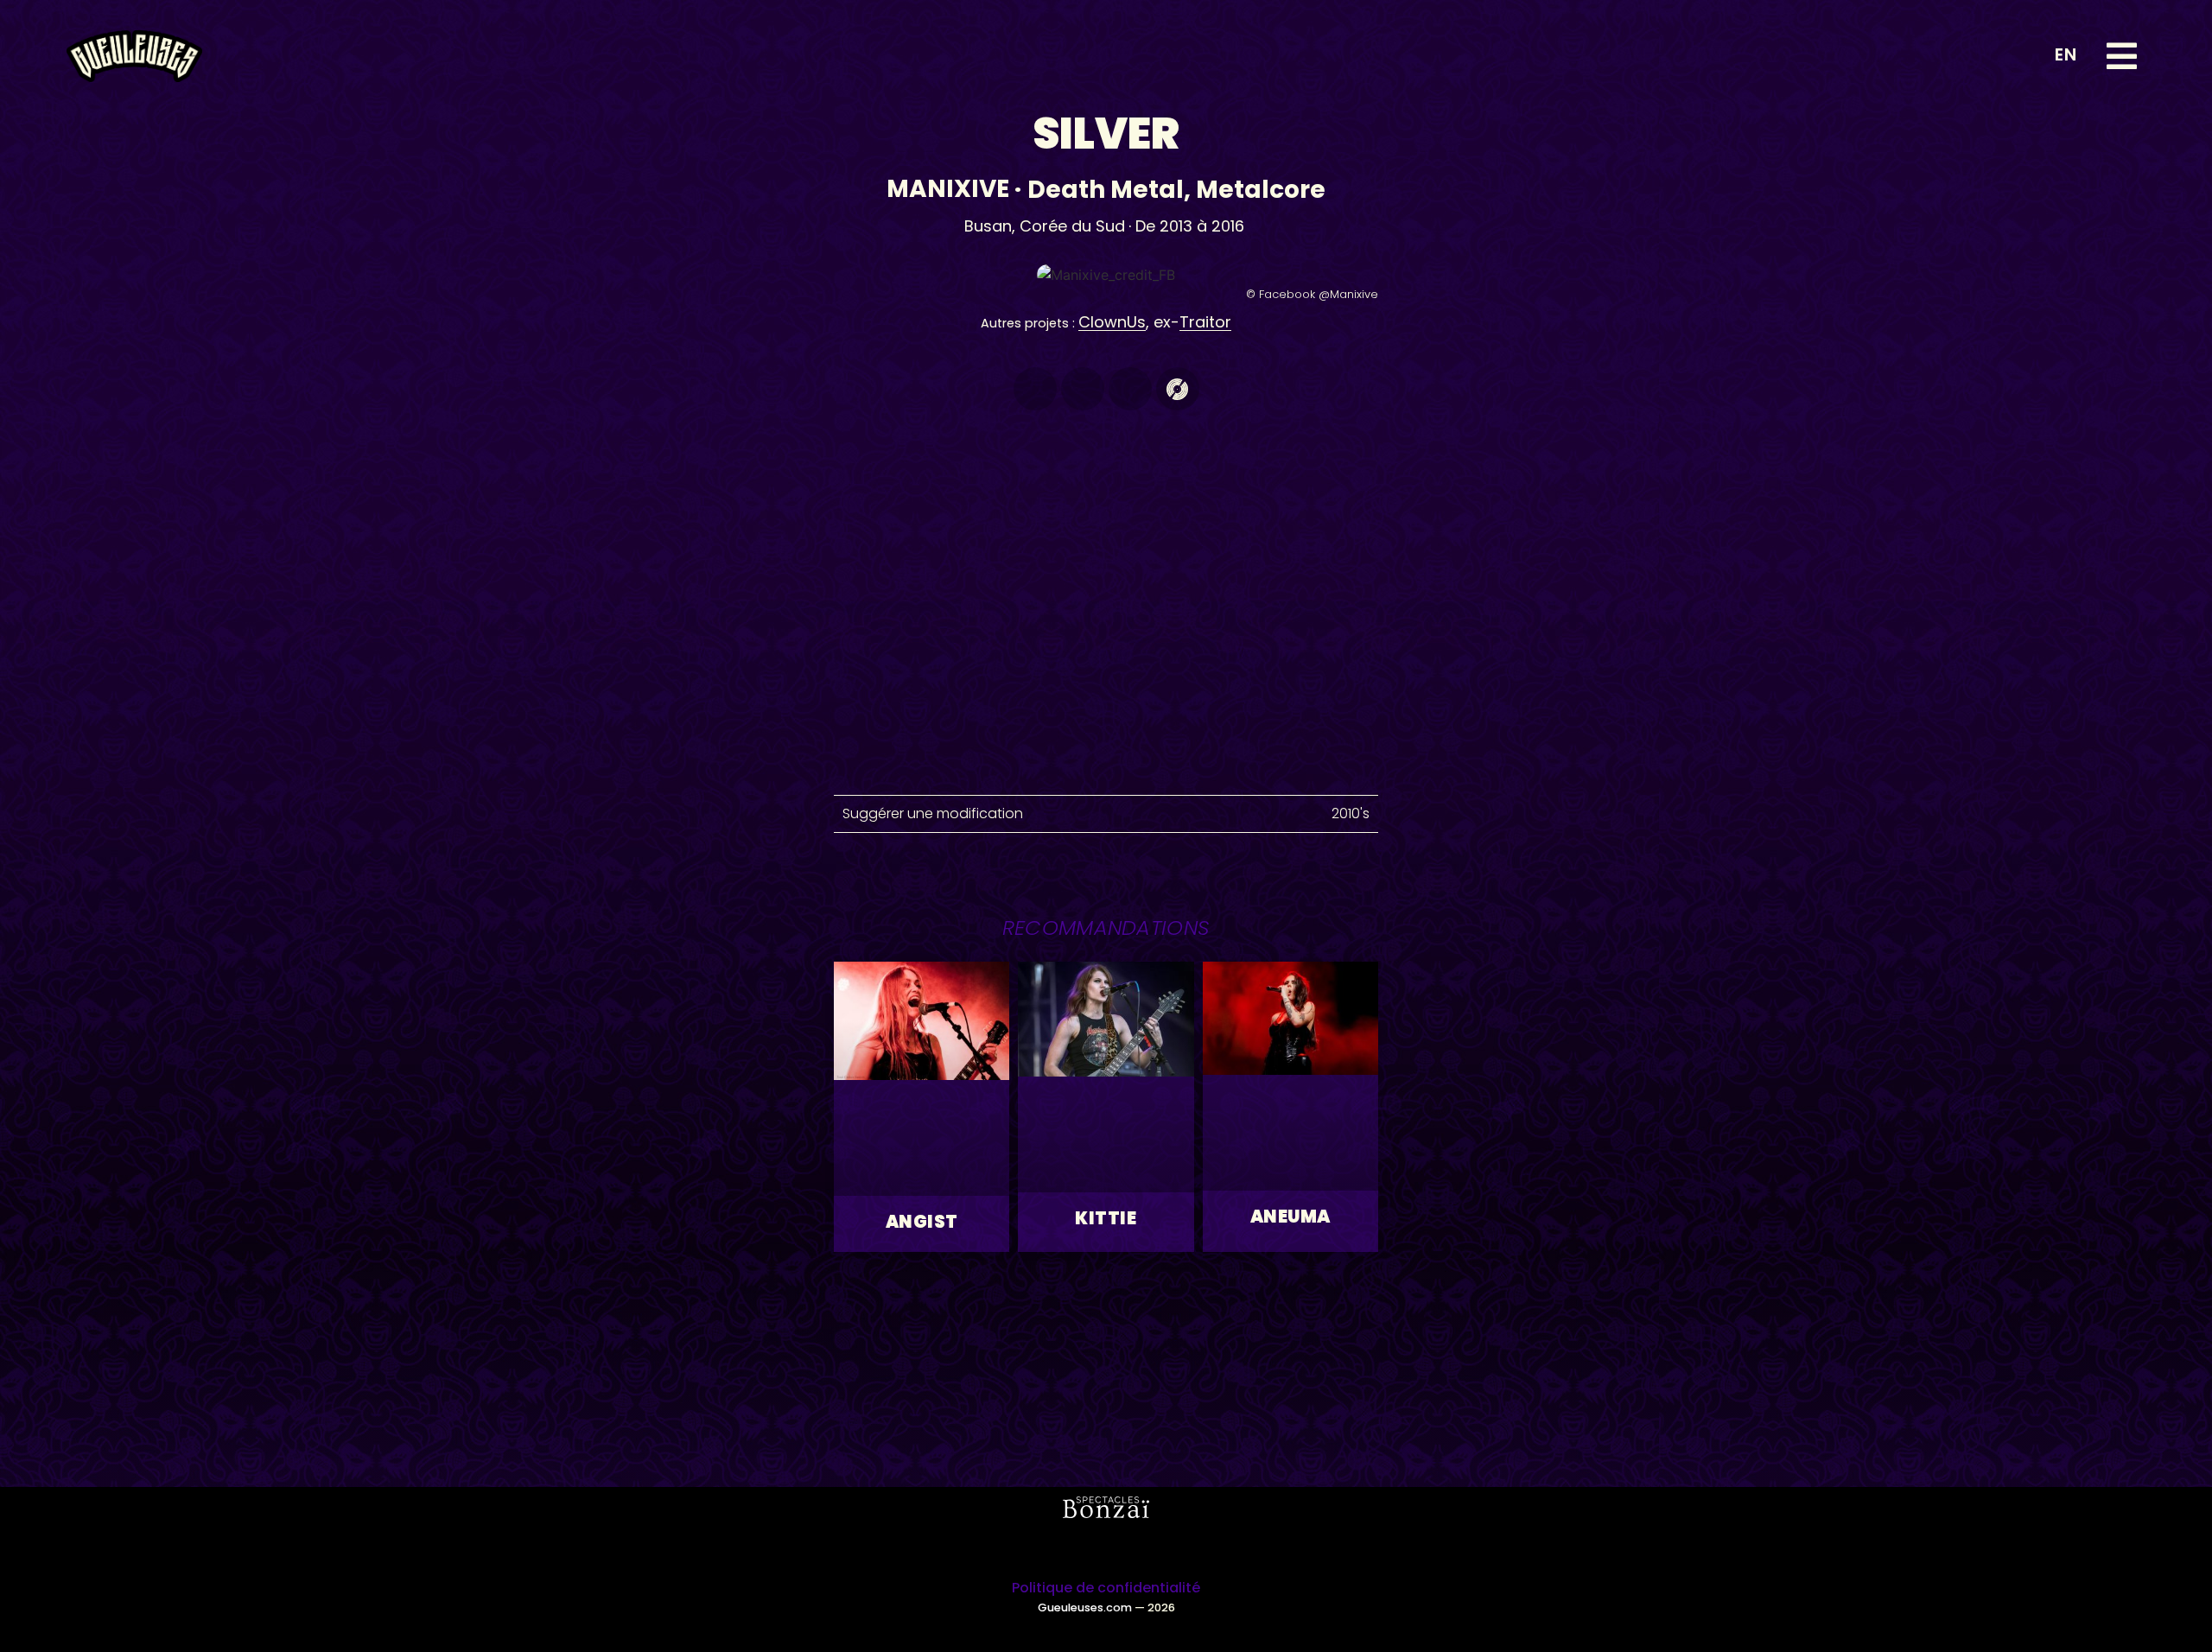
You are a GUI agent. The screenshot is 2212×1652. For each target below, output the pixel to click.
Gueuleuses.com (1085, 1608)
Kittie (1106, 1218)
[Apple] (1083, 389)
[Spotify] (1035, 389)
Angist (922, 1222)
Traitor (1205, 322)
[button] (2122, 56)
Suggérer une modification (933, 813)
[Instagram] (1083, 1548)
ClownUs (1112, 322)
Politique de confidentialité (1106, 1588)
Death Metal (1106, 190)
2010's (1351, 813)
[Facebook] (1130, 389)
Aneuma (1290, 1217)
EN (2066, 54)
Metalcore (1261, 190)
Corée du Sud (1072, 226)
